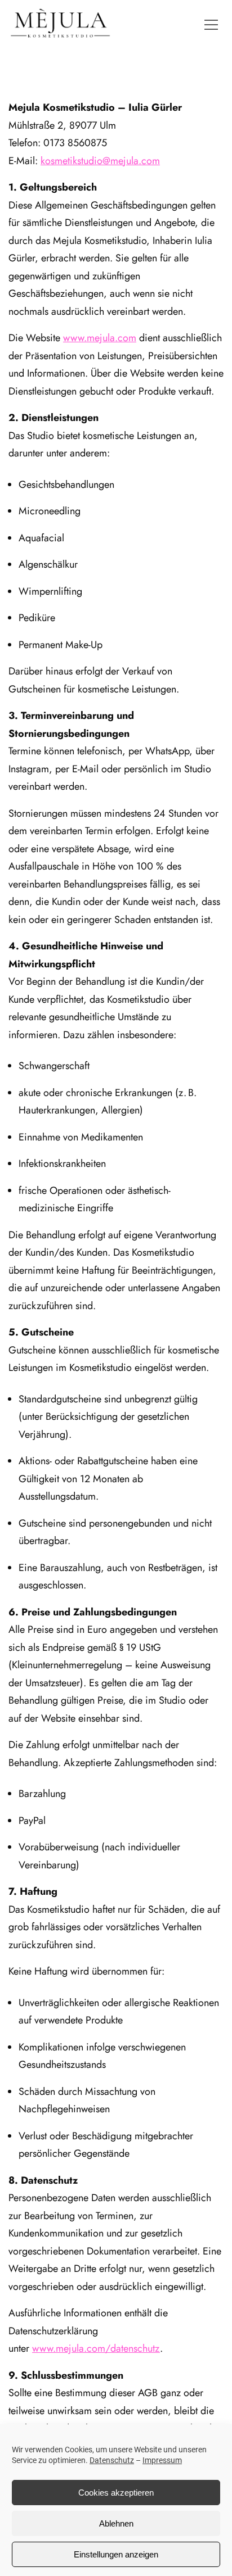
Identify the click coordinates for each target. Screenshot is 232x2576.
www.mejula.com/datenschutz (96, 2348)
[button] (211, 25)
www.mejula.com (100, 338)
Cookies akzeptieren (116, 2493)
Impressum (162, 2460)
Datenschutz (112, 2460)
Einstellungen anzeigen (116, 2554)
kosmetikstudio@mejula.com (100, 161)
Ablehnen (116, 2523)
